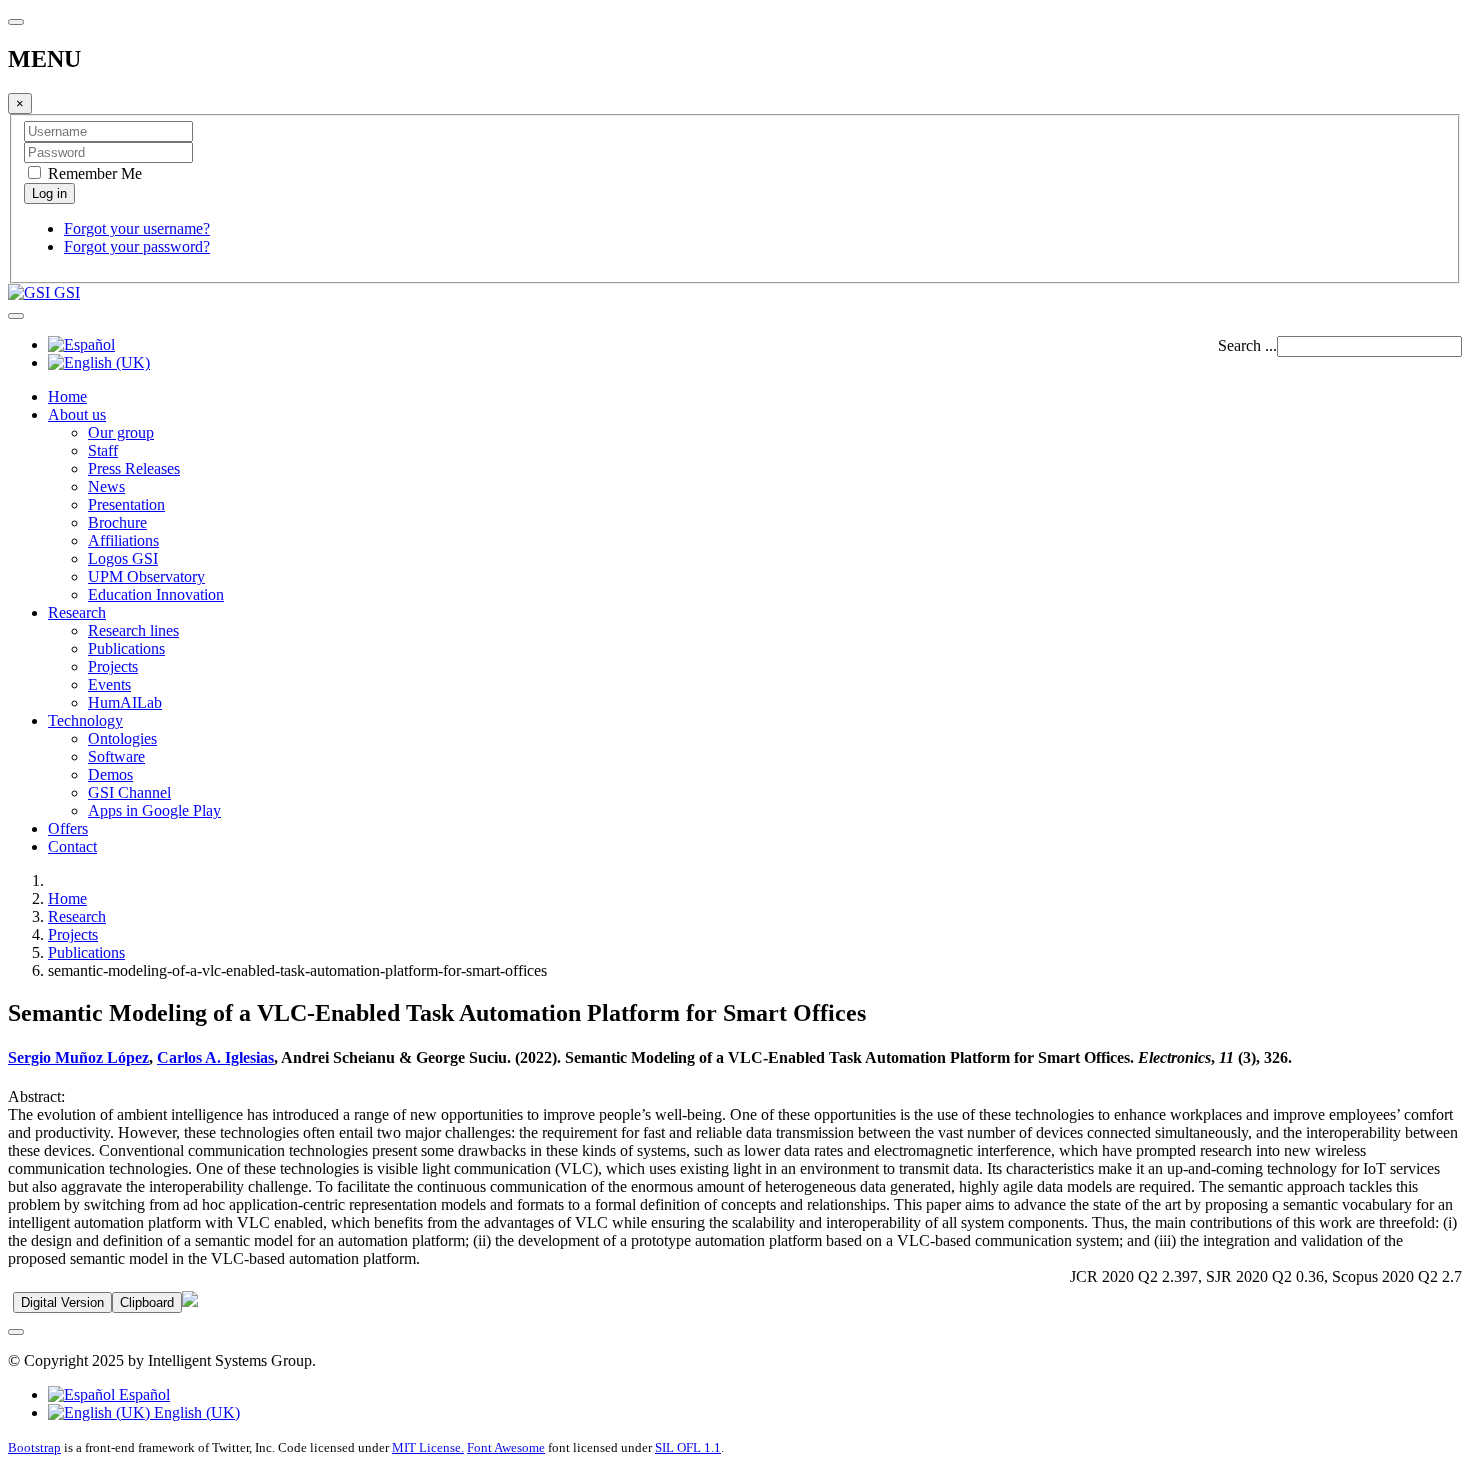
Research (77, 612)
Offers (68, 828)
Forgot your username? (137, 228)
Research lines (133, 630)
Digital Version (62, 1302)
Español (142, 1394)
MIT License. (428, 1447)
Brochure (117, 522)
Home (67, 396)
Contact (72, 846)
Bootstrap (34, 1447)
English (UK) (195, 1412)
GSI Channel (129, 792)
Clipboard (147, 1302)
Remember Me (93, 173)
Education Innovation (156, 594)
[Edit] (190, 1301)
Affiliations (123, 540)
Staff (103, 450)
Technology (85, 720)
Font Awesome (506, 1447)
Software (116, 756)
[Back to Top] (16, 1332)
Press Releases (134, 468)
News (106, 486)
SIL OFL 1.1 (688, 1447)
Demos (110, 774)
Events (109, 684)
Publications (126, 648)
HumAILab (125, 702)
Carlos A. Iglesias (215, 1057)
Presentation (126, 504)
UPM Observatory (146, 576)
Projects (113, 666)
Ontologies (122, 738)
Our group (121, 432)
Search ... (1247, 345)
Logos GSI (123, 558)
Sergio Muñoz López (78, 1057)
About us (77, 414)
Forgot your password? (137, 246)
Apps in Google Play (154, 810)
